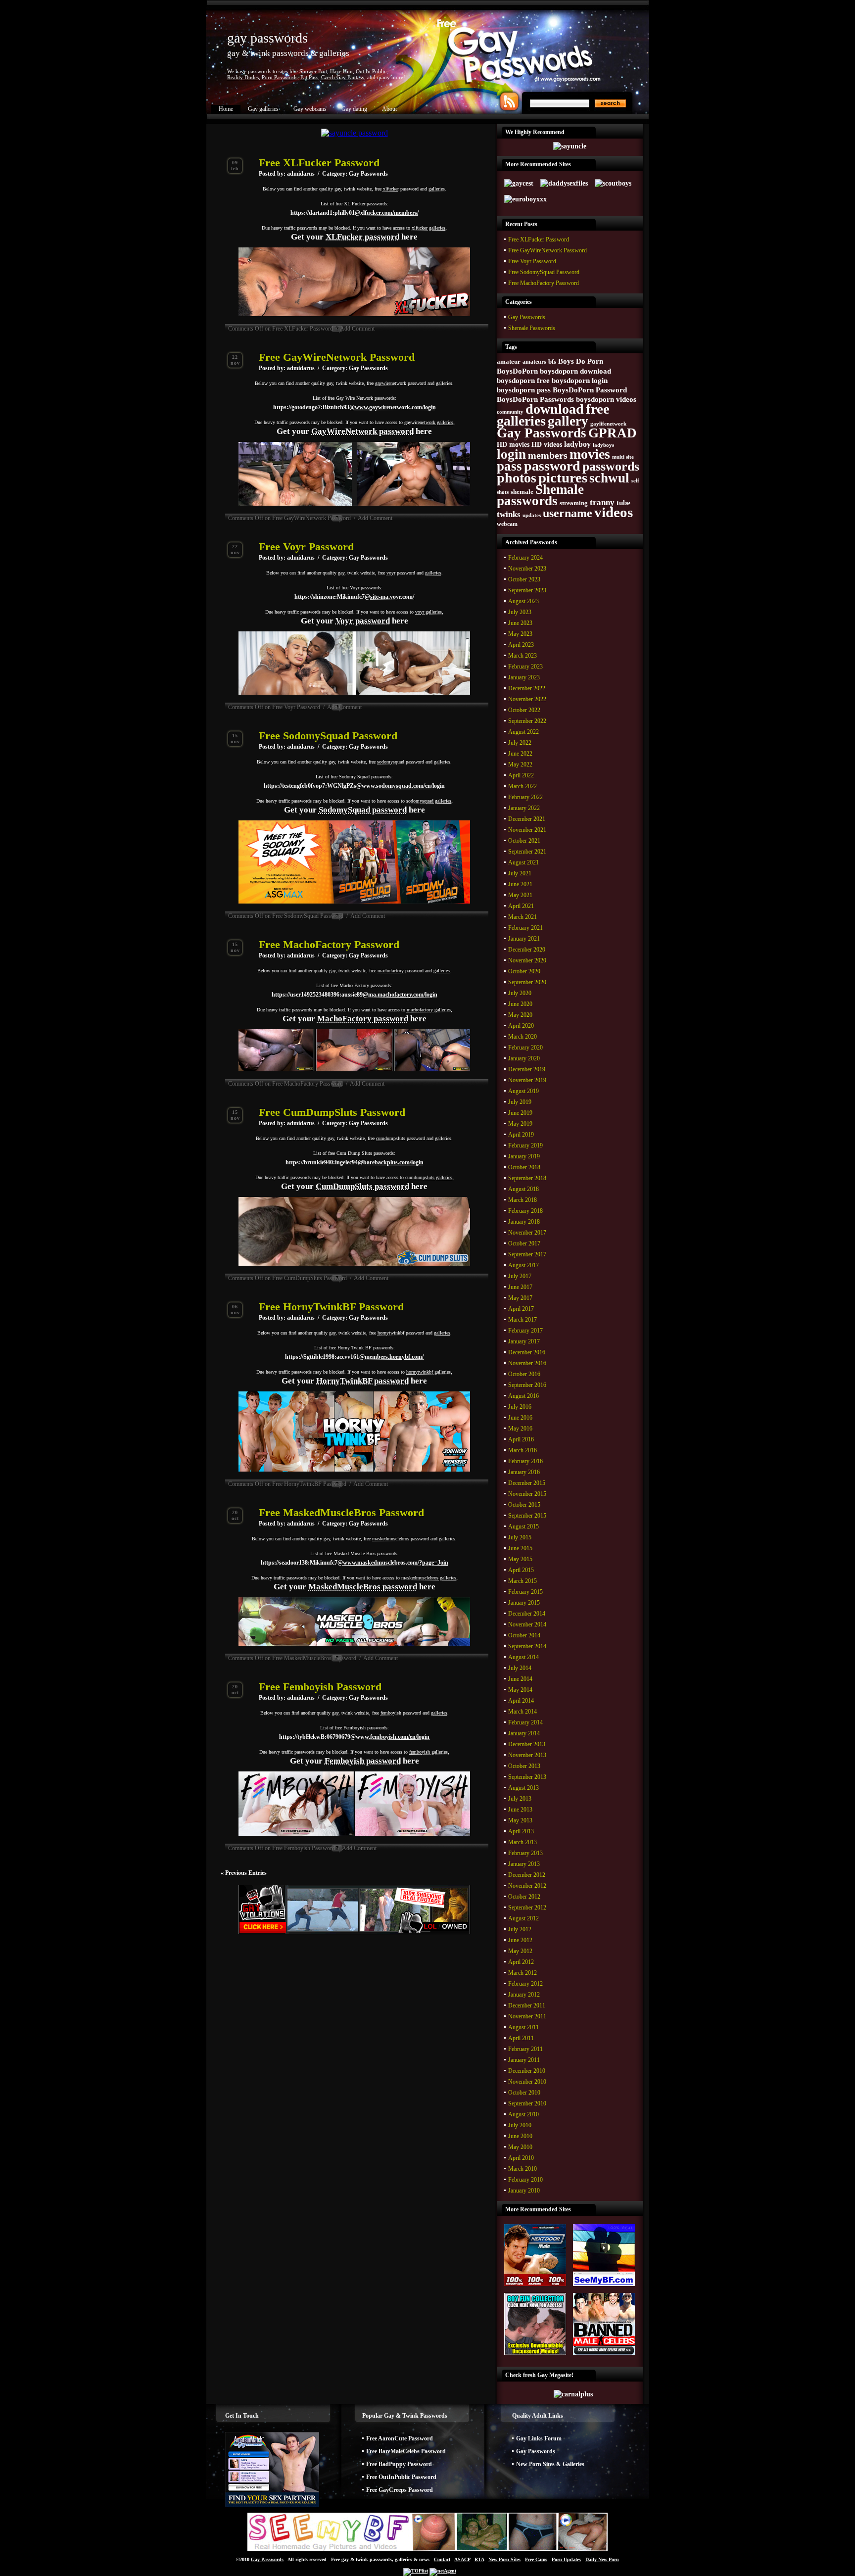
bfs (552, 362)
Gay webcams (310, 109)
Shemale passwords (540, 495)
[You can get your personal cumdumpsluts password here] (354, 1264)
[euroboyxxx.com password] (525, 199)
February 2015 (525, 1592)
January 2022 (524, 808)
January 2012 (524, 1995)
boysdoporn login (580, 381)
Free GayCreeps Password (400, 2490)
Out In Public (371, 71)
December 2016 (527, 1352)
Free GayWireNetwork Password (337, 357)
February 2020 (525, 1048)
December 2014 (527, 1614)
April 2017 (521, 1309)
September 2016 (527, 1385)
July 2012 (520, 1929)
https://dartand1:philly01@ (355, 213)
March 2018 (522, 1200)
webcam (507, 524)
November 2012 (527, 1886)
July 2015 (520, 1537)
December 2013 (527, 1744)
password (552, 466)
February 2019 (525, 1145)
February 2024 (525, 558)
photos (517, 478)
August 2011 (523, 2027)
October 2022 (524, 710)
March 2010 (522, 2169)
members (548, 455)
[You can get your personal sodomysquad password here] (354, 902)
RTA (479, 2559)
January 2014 (524, 1733)
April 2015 (521, 1570)
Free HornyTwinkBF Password (331, 1307)
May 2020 (520, 1015)
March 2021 (522, 917)
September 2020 (527, 982)
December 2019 (527, 1069)
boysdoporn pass (524, 390)
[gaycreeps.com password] (604, 2284)
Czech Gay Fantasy (343, 77)
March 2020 (522, 1037)
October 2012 (524, 1897)
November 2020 (527, 960)
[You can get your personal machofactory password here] (354, 1069)
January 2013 (524, 1864)
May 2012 (520, 1951)
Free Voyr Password (306, 547)
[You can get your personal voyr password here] (354, 693)
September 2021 (527, 852)
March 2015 (522, 1581)
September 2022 (527, 721)
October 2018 (524, 1167)
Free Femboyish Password (320, 1687)
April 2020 (521, 1026)
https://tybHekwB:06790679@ (354, 1737)
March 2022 (522, 786)
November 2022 (527, 699)
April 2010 (521, 2158)
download (555, 409)
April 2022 (521, 775)
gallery (568, 421)
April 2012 (521, 1962)
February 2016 (525, 1461)
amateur (509, 361)
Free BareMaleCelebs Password (406, 2451)
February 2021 (525, 928)
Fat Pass (309, 77)
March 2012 (522, 1973)
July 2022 (520, 743)
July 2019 (520, 1102)
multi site (623, 457)
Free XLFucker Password (319, 163)
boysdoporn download (575, 371)
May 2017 (520, 1298)
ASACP (462, 2559)
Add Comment (357, 329)
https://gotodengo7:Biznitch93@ (355, 407)
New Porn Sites (504, 2559)
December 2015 (527, 1483)
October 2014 (524, 1635)
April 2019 (521, 1135)
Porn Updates (566, 2559)
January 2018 (524, 1222)
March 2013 (522, 1842)
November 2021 (527, 830)
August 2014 (523, 1657)
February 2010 (525, 2180)
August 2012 (523, 1918)
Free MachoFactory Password (329, 944)
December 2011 (527, 2005)
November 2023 (527, 569)
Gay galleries (263, 109)
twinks (509, 514)
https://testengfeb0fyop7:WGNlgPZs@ (354, 786)
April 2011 (521, 2038)
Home (226, 109)
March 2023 (522, 656)
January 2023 (524, 677)
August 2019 (523, 1091)
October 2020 (524, 971)
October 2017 (524, 1243)
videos (614, 512)
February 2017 (525, 1331)
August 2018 (523, 1189)
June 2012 (520, 1940)
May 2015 (520, 1559)
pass (509, 466)
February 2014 (525, 1722)
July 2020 (520, 993)
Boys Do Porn (581, 361)
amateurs (534, 362)
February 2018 (525, 1211)
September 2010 (527, 2103)
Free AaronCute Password (400, 2438)
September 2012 (527, 1908)
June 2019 (520, 1113)
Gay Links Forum (539, 2438)
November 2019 (527, 1080)
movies (590, 454)
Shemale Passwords (532, 328)
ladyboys (603, 445)
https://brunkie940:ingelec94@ (355, 1162)
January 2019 (524, 1156)
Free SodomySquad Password (328, 736)
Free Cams (536, 2559)
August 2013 (523, 1788)
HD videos (547, 444)
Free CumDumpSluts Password (332, 1112)
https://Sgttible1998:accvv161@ (354, 1357)
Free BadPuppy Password (399, 2464)
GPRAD (613, 433)
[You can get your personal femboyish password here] (354, 1834)
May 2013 (520, 1820)
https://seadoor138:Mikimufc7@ (355, 1563)
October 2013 (524, 1766)
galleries (521, 421)
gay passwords (267, 38)
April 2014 (521, 1701)
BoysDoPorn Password (590, 390)
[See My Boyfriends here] (427, 2550)
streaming (574, 503)
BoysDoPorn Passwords (535, 399)
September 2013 (527, 1777)
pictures (563, 477)
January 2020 (524, 1058)
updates (532, 515)
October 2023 (524, 579)
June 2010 (520, 2136)
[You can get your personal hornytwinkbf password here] (354, 1470)
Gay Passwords (368, 174)
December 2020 (527, 950)
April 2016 (521, 1439)
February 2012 (525, 1984)
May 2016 (520, 1429)
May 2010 (520, 2147)
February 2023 (525, 667)
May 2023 (520, 634)
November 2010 (527, 2082)
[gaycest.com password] (519, 183)
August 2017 (523, 1265)
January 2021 (524, 939)
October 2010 (524, 2093)
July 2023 (520, 612)
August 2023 (523, 601)
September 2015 (527, 1516)
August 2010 (523, 2114)
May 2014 (520, 1690)
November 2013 (527, 1755)
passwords (611, 466)
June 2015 (520, 1548)
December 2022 (527, 688)
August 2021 (523, 862)
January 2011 (524, 2060)
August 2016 (523, 1396)
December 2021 (527, 819)
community (510, 412)
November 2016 (527, 1363)
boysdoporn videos (606, 399)
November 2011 (527, 2016)
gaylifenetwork (608, 424)
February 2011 (525, 2049)
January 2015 (524, 1603)
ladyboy (577, 444)
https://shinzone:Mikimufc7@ (354, 597)
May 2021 (520, 895)
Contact (442, 2559)
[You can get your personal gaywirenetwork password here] (354, 504)
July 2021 (520, 873)
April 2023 (521, 645)
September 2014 (527, 1646)
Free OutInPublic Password (401, 2477)
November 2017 (527, 1233)
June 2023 (520, 623)
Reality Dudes (243, 77)
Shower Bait (313, 71)
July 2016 (520, 1407)
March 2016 (522, 1450)
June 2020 (520, 1004)
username (568, 513)
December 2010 (527, 2071)
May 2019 (520, 1124)
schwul (609, 478)
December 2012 (527, 1875)
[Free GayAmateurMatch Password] (272, 2505)
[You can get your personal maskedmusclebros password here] (354, 1644)
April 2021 (521, 906)
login (511, 454)
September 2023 (527, 590)
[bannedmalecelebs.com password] (604, 2353)
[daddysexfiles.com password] (564, 183)
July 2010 (520, 2125)
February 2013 (525, 1853)
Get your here (354, 237)
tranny (602, 502)
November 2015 (527, 1494)
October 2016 (524, 1374)
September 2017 (527, 1254)
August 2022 (523, 732)
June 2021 (520, 884)
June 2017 (520, 1287)
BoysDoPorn (517, 371)
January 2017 (524, 1341)
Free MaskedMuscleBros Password (341, 1512)
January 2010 (524, 2191)
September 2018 (527, 1178)
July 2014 (520, 1668)
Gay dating (354, 109)
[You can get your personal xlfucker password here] (354, 314)
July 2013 (520, 1799)
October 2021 (524, 841)
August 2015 (523, 1527)
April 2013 (521, 1831)
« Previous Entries (244, 1873)
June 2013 (520, 1810)
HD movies (513, 444)
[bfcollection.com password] (535, 2353)
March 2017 (522, 1320)
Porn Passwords (280, 77)
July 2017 (520, 1276)
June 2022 (520, 754)
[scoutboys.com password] (613, 183)
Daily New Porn (602, 2559)
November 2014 (527, 1624)
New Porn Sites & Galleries (550, 2464)
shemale (522, 492)
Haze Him (341, 71)
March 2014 (522, 1712)
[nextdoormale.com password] (535, 2284)
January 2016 (524, 1472)
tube (623, 503)
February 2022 (525, 797)
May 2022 (520, 764)
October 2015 (524, 1505)
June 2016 (520, 1418)
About (389, 109)
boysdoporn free (523, 381)
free (598, 409)
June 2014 (520, 1679)
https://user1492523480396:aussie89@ (355, 995)
